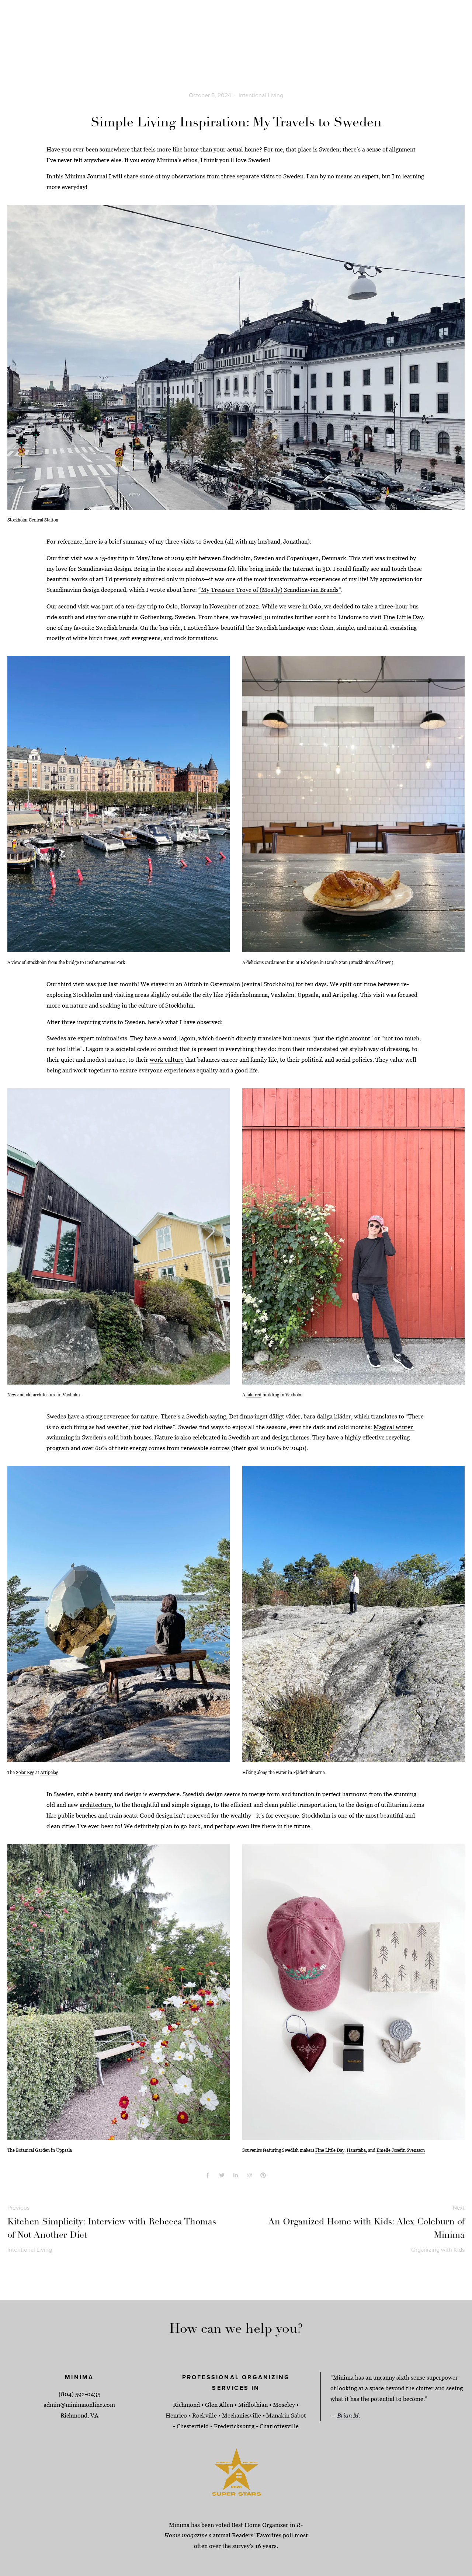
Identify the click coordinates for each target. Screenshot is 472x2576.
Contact (112, 30)
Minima (236, 25)
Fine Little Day (403, 617)
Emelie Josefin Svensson (401, 2150)
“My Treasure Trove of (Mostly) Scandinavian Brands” (270, 590)
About (44, 30)
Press (423, 30)
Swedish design (203, 1794)
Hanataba (356, 2150)
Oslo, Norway (183, 606)
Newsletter (451, 30)
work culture (167, 1060)
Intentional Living (261, 95)
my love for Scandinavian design (89, 569)
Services (69, 30)
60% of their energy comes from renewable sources (162, 1448)
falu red (254, 1395)
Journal (400, 30)
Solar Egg (25, 1772)
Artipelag (49, 1772)
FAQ (91, 30)
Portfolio (18, 30)
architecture (96, 1805)
